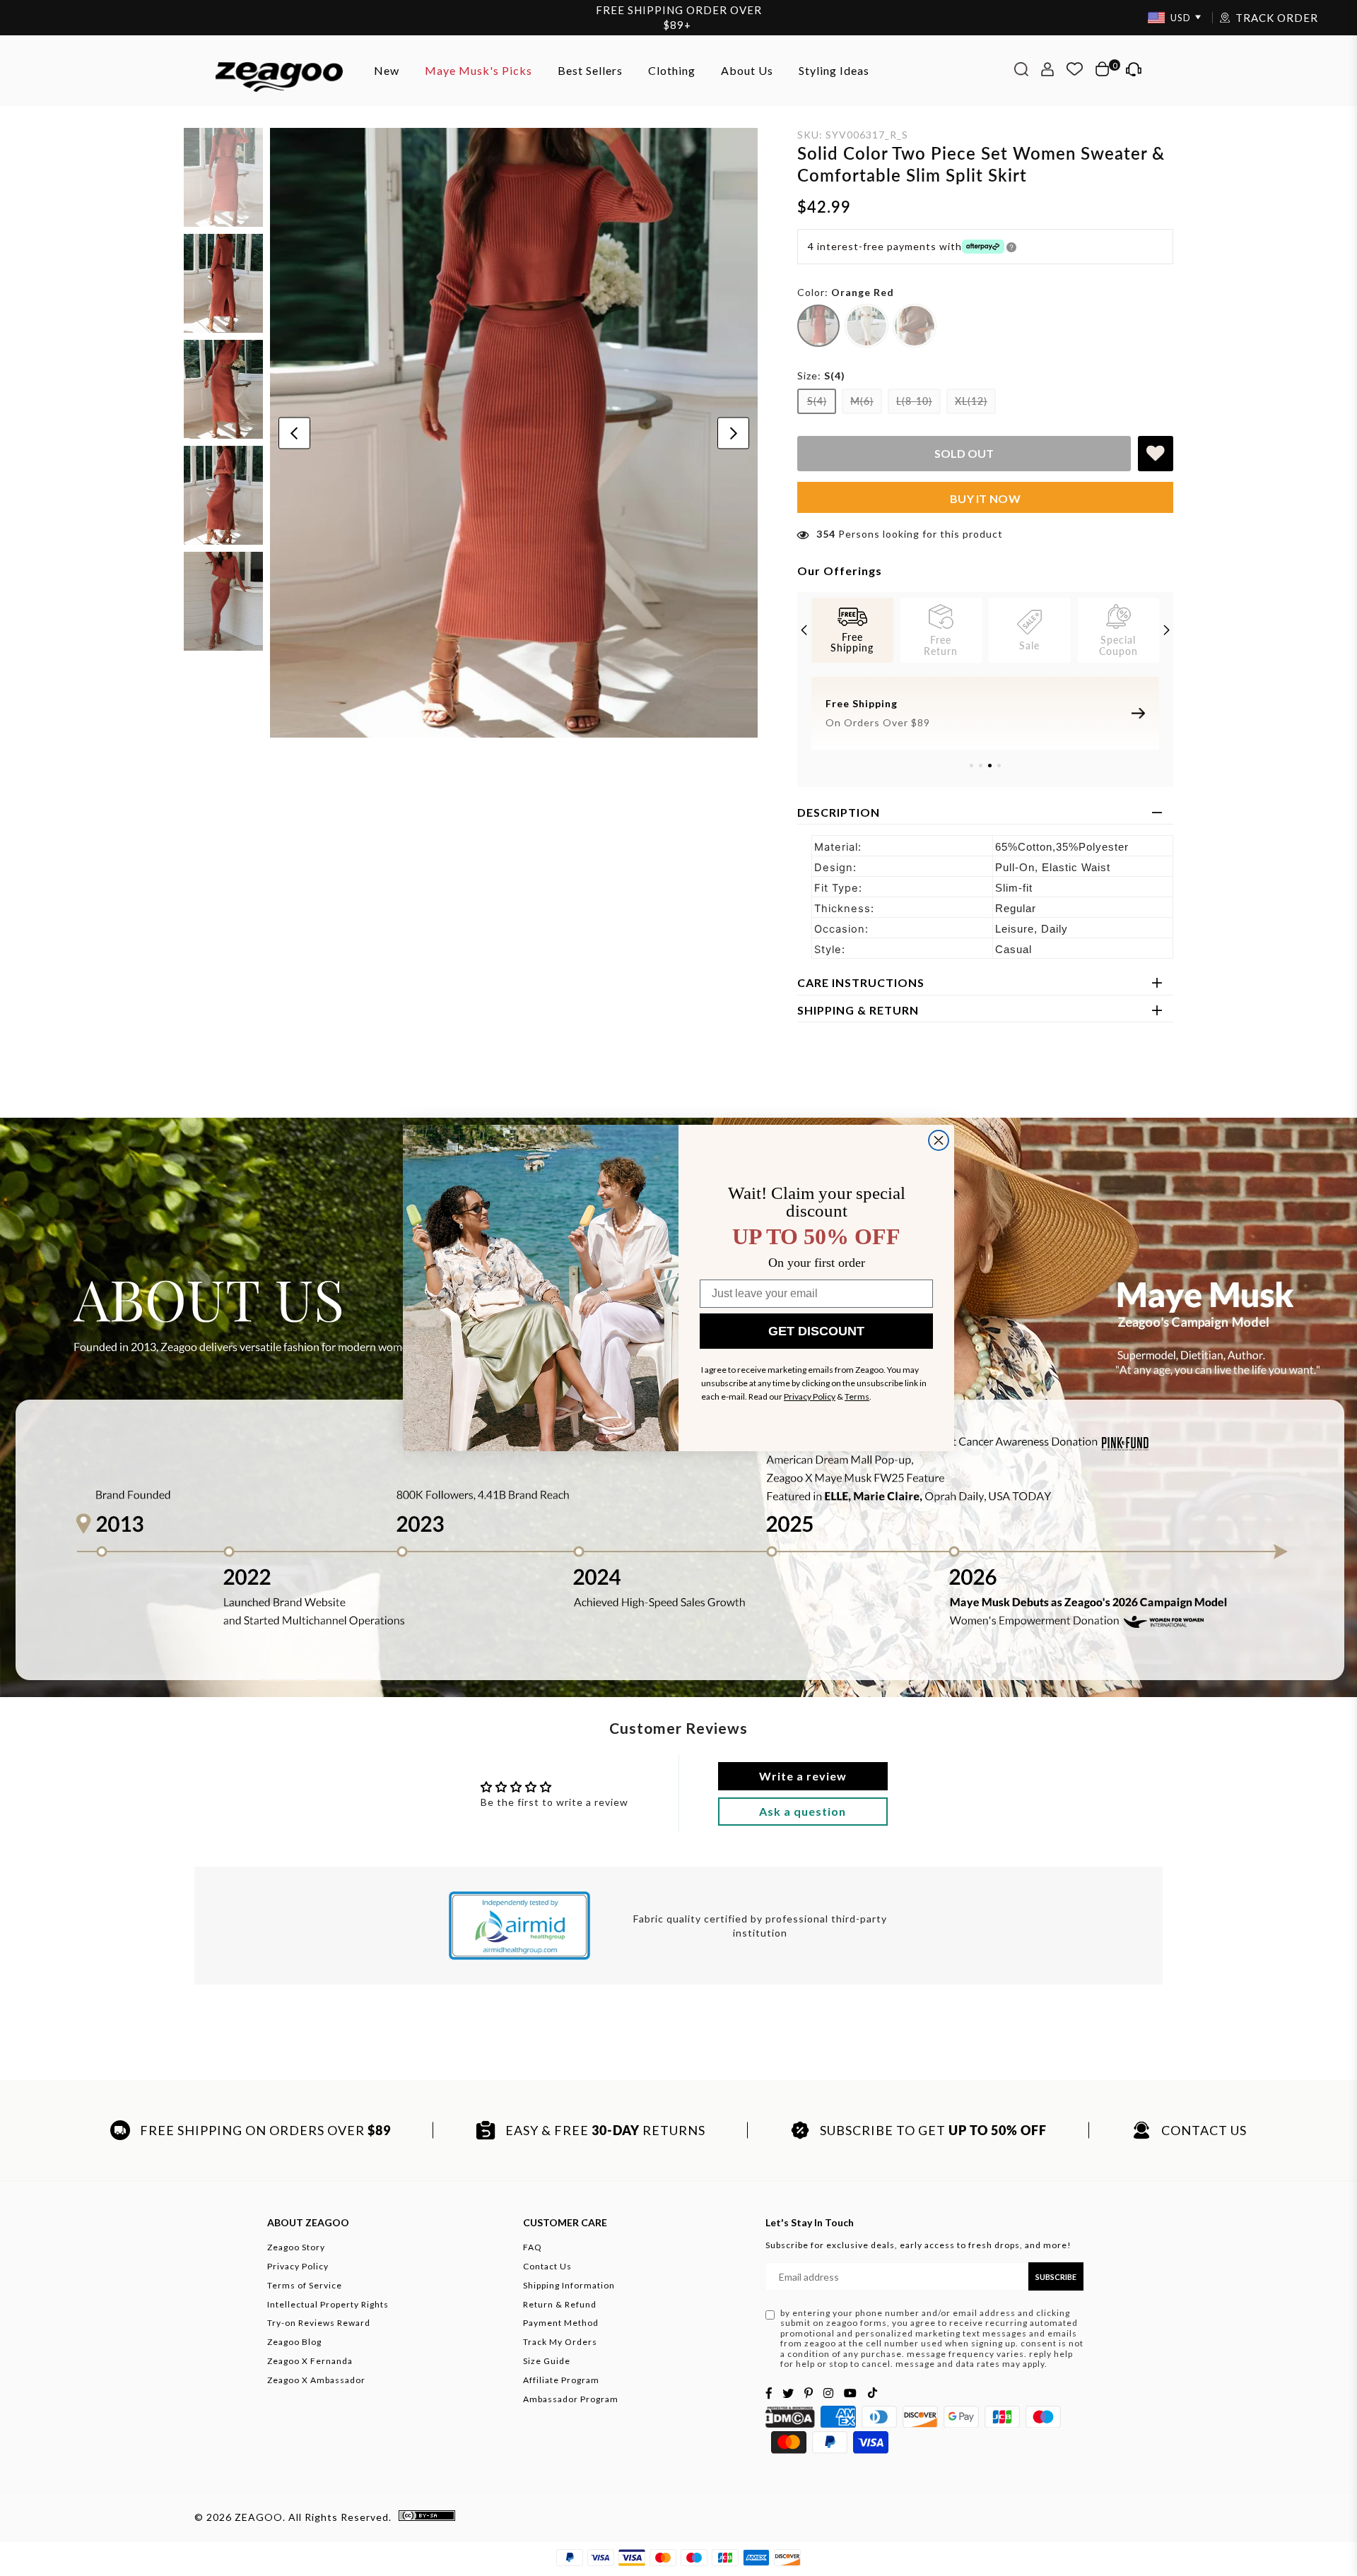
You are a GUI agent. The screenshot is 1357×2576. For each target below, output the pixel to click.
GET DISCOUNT (816, 1331)
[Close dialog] (939, 1140)
